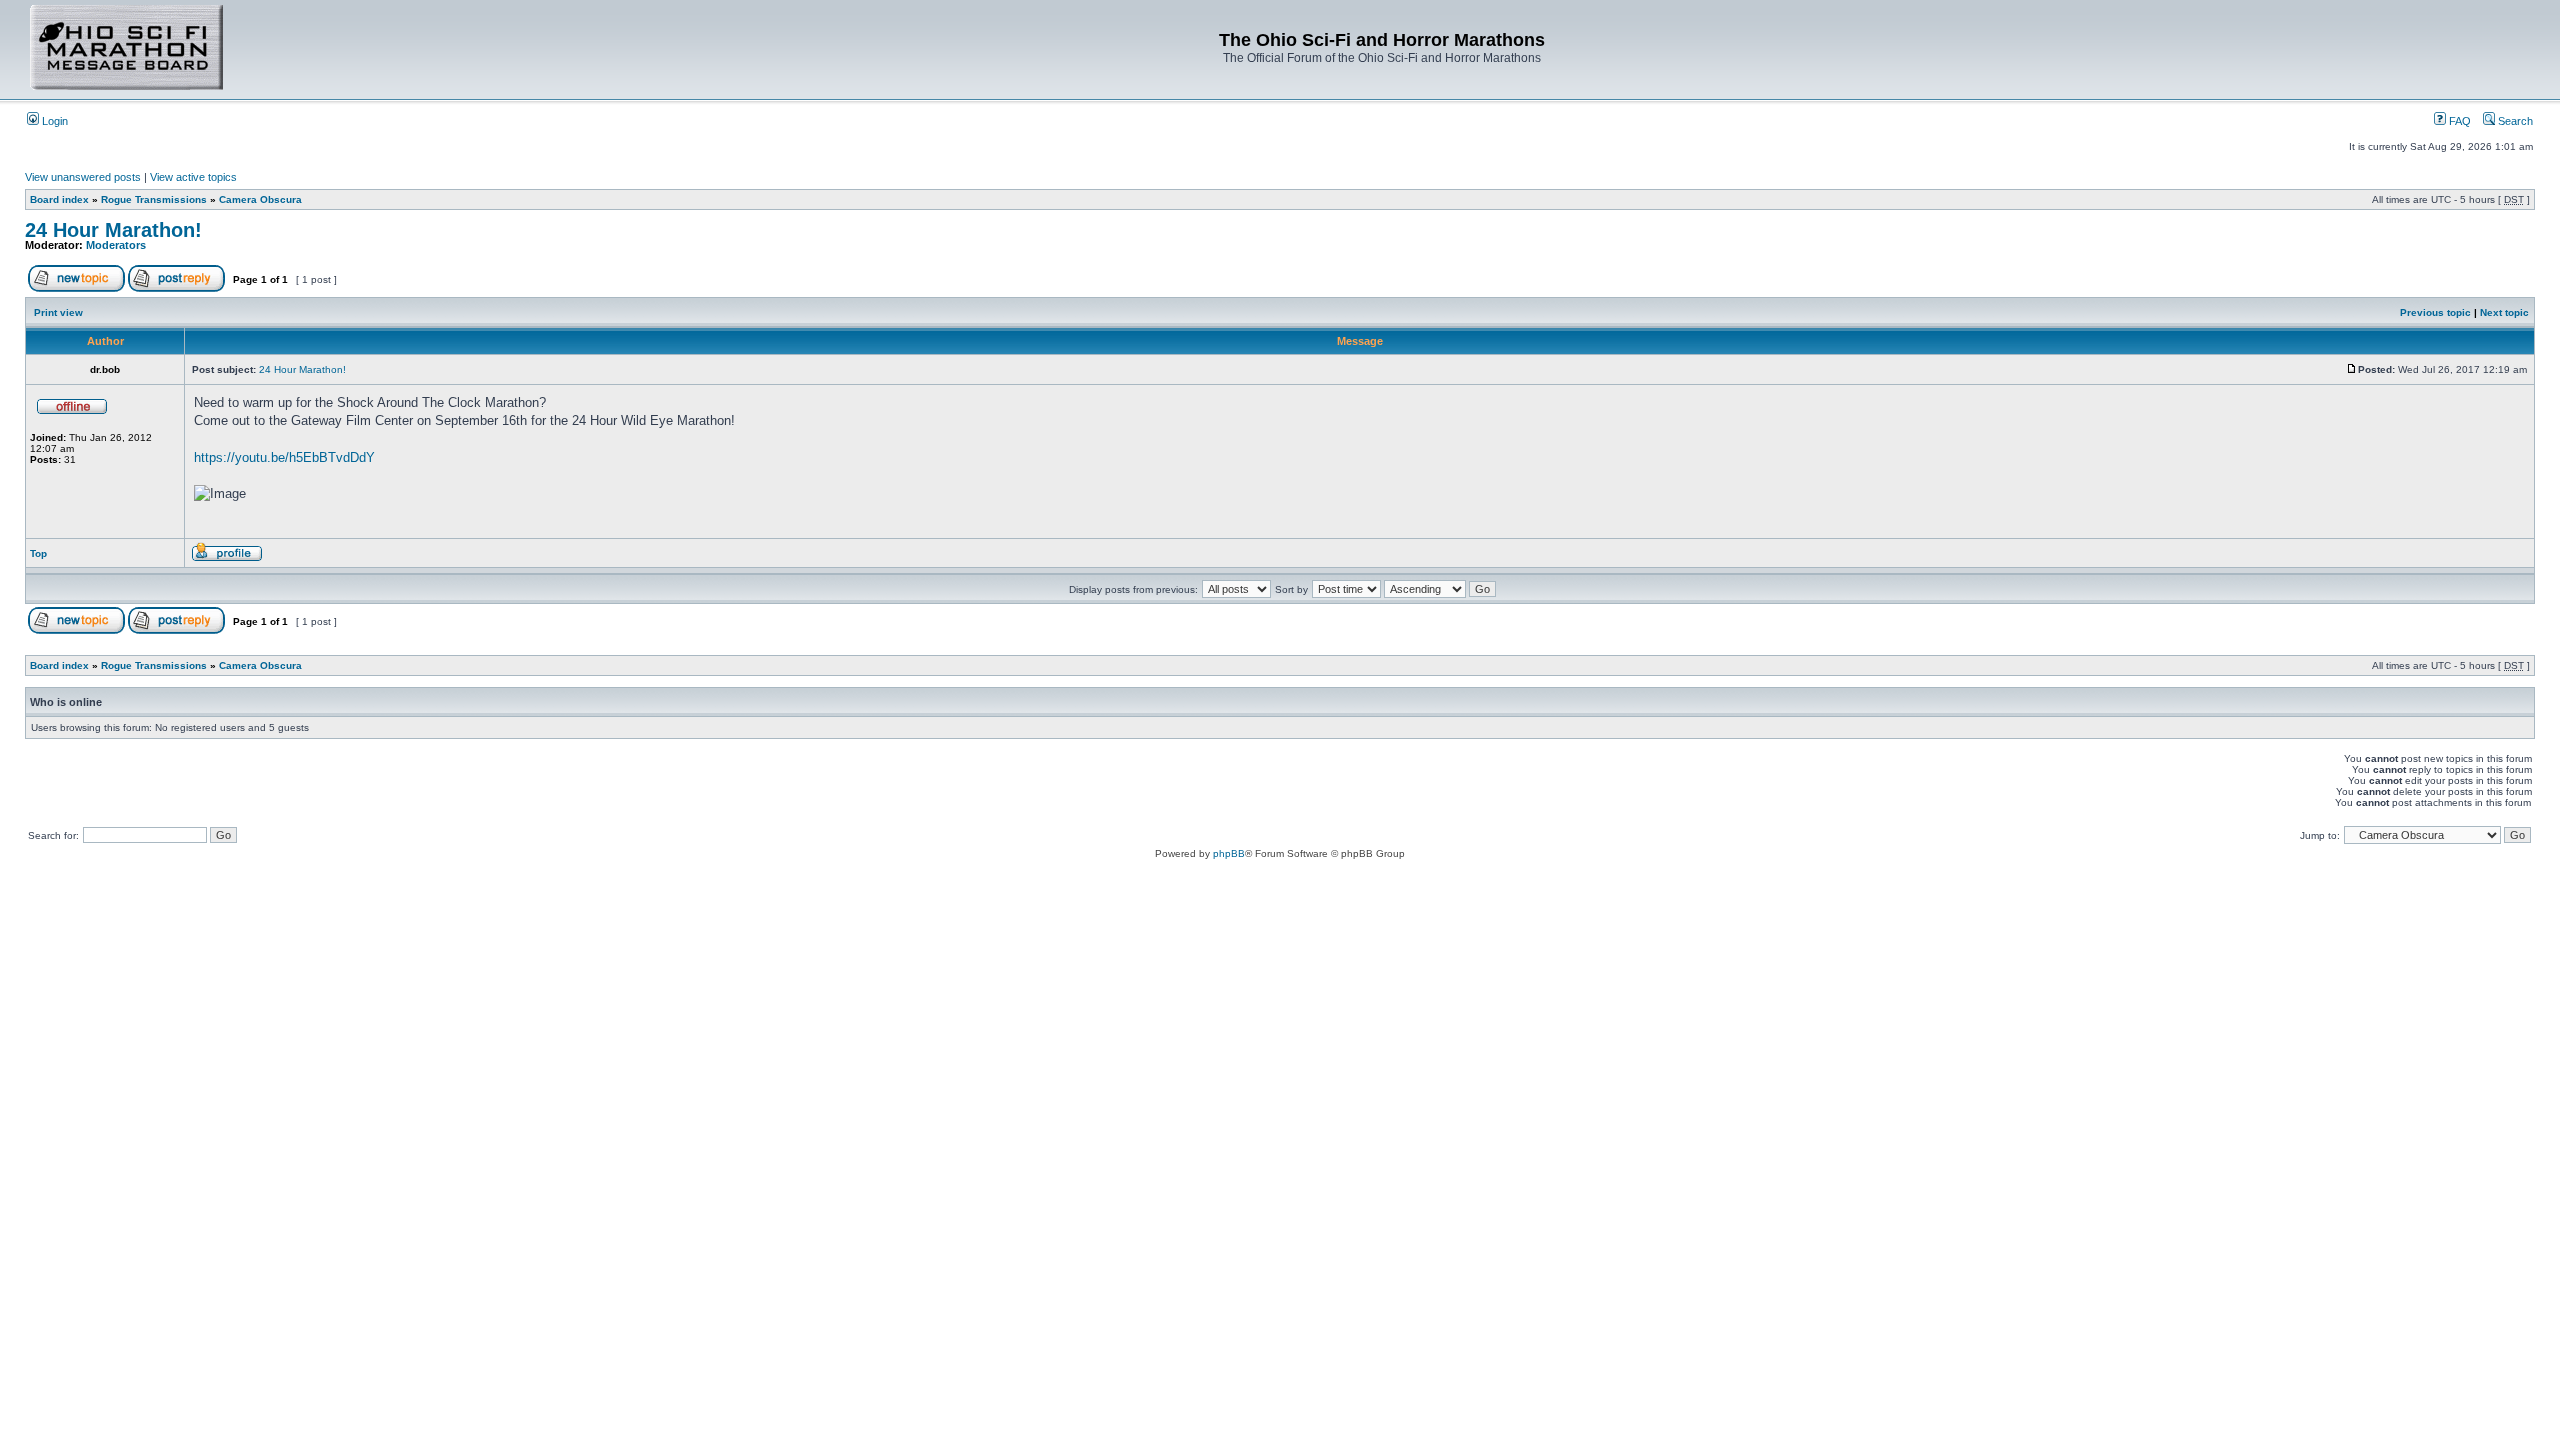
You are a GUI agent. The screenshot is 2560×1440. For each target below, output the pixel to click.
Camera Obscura (260, 199)
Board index (59, 199)
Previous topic (2435, 312)
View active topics (193, 177)
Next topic (2504, 312)
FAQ (2458, 121)
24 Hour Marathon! (113, 230)
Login (53, 121)
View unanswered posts (83, 177)
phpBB (1229, 853)
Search (2514, 121)
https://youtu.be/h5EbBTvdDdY (284, 457)
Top (38, 553)
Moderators (116, 245)
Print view (58, 312)
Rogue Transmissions (154, 199)
